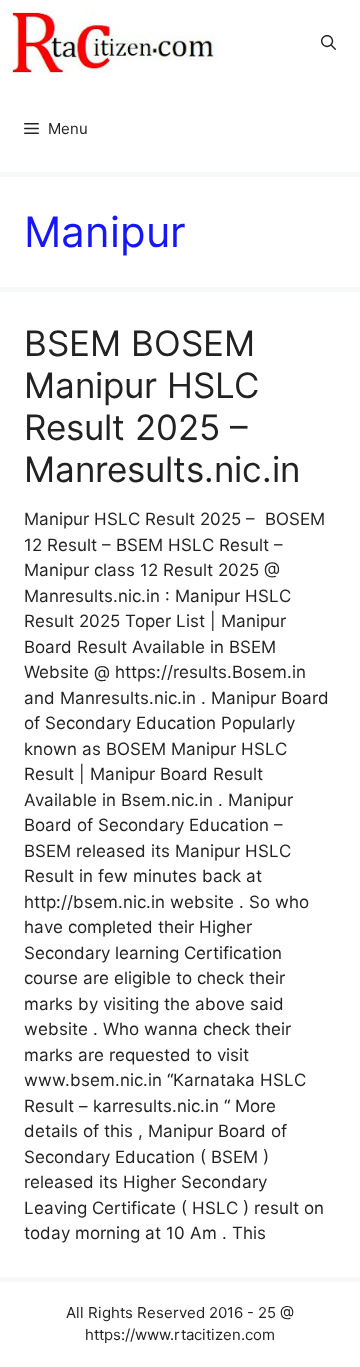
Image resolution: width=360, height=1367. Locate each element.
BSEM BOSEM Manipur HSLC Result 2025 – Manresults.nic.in (162, 406)
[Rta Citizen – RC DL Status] (115, 43)
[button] (328, 43)
